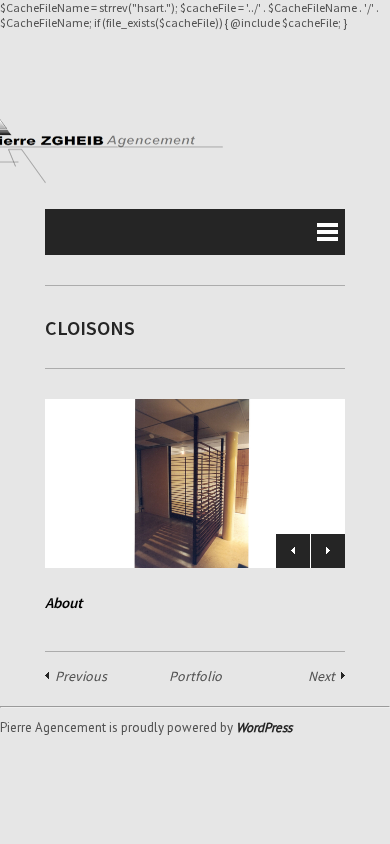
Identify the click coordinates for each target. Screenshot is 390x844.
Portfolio (195, 676)
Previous (293, 551)
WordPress (264, 727)
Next (328, 551)
